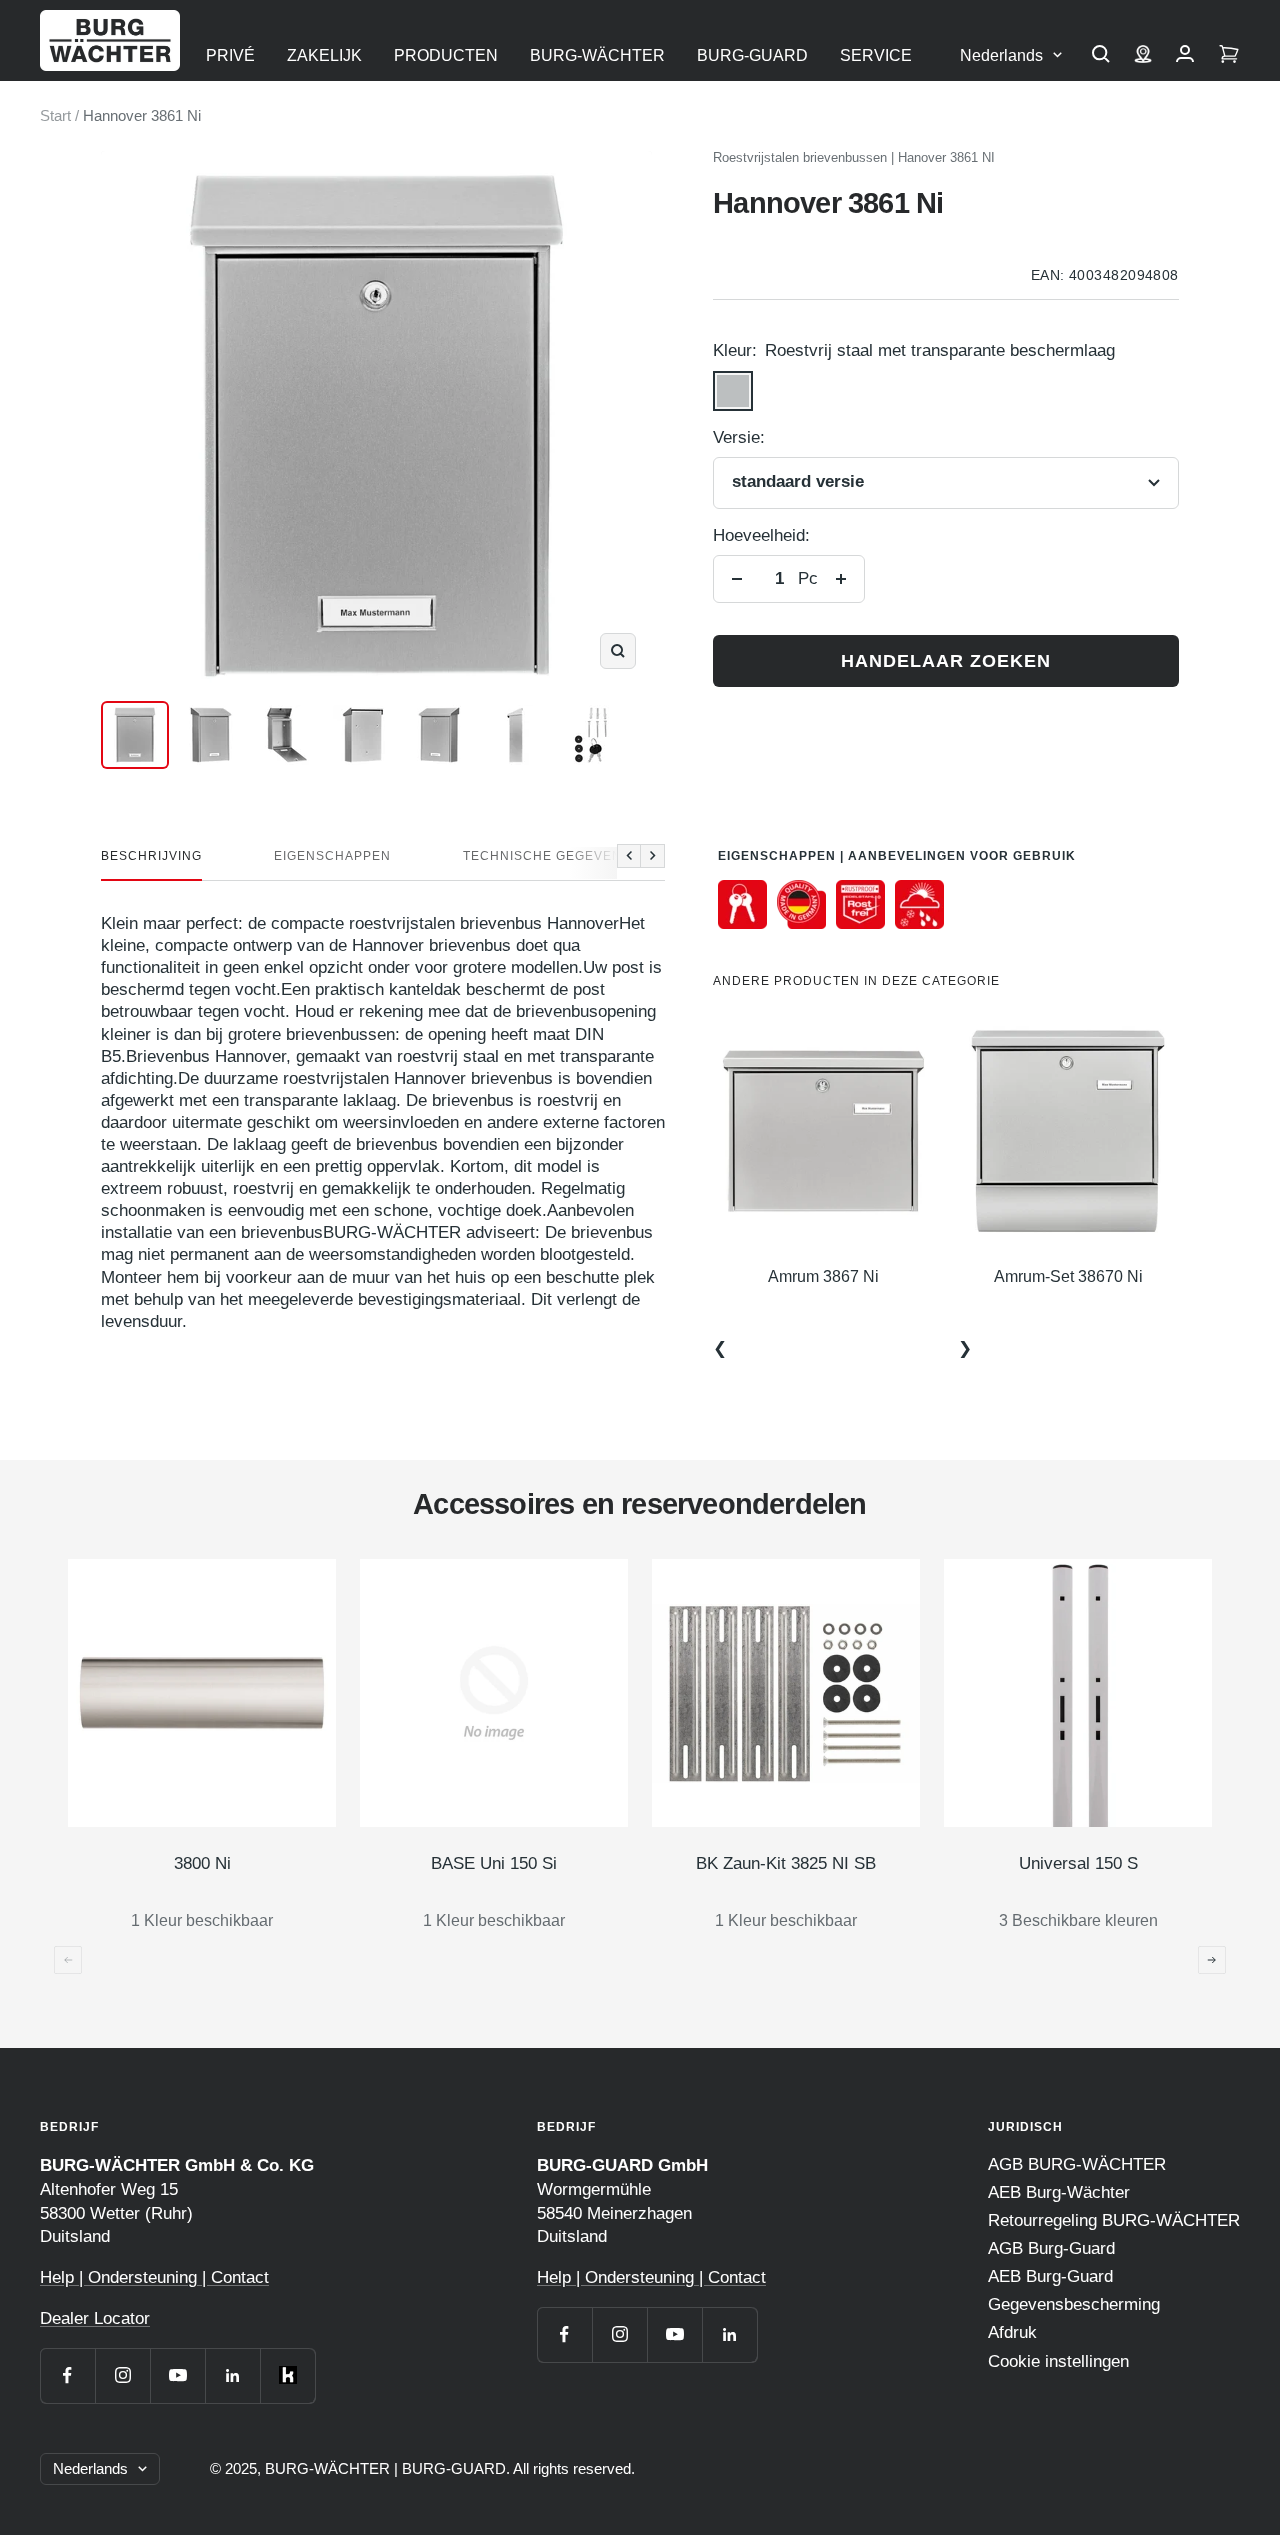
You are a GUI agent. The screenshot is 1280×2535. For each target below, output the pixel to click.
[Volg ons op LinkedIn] (232, 2375)
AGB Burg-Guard (1051, 2248)
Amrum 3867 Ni (823, 1276)
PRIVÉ (230, 55)
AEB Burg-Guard (1050, 2276)
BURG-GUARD (752, 55)
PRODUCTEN (446, 55)
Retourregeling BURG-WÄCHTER (1114, 2220)
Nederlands (1001, 55)
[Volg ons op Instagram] (122, 2375)
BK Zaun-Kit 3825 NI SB (786, 1863)
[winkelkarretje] (1229, 56)
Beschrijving (151, 856)
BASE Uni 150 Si (494, 1863)
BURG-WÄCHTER (597, 55)
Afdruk (1012, 2332)
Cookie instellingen (1058, 2361)
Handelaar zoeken (946, 661)
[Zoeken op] (1101, 56)
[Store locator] (1143, 56)
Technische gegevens (547, 856)
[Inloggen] (1185, 56)
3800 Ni (202, 1863)
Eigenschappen (332, 856)
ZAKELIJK (324, 55)
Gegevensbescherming (1074, 2304)
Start (55, 115)
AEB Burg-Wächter (1059, 2192)
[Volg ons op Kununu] (287, 2375)
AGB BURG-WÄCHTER (1077, 2164)
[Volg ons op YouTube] (177, 2375)
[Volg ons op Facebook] (67, 2375)
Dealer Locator (95, 2318)
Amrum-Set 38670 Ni (1068, 1276)
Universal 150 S (1078, 1863)
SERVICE (876, 55)
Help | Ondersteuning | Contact (154, 2277)
